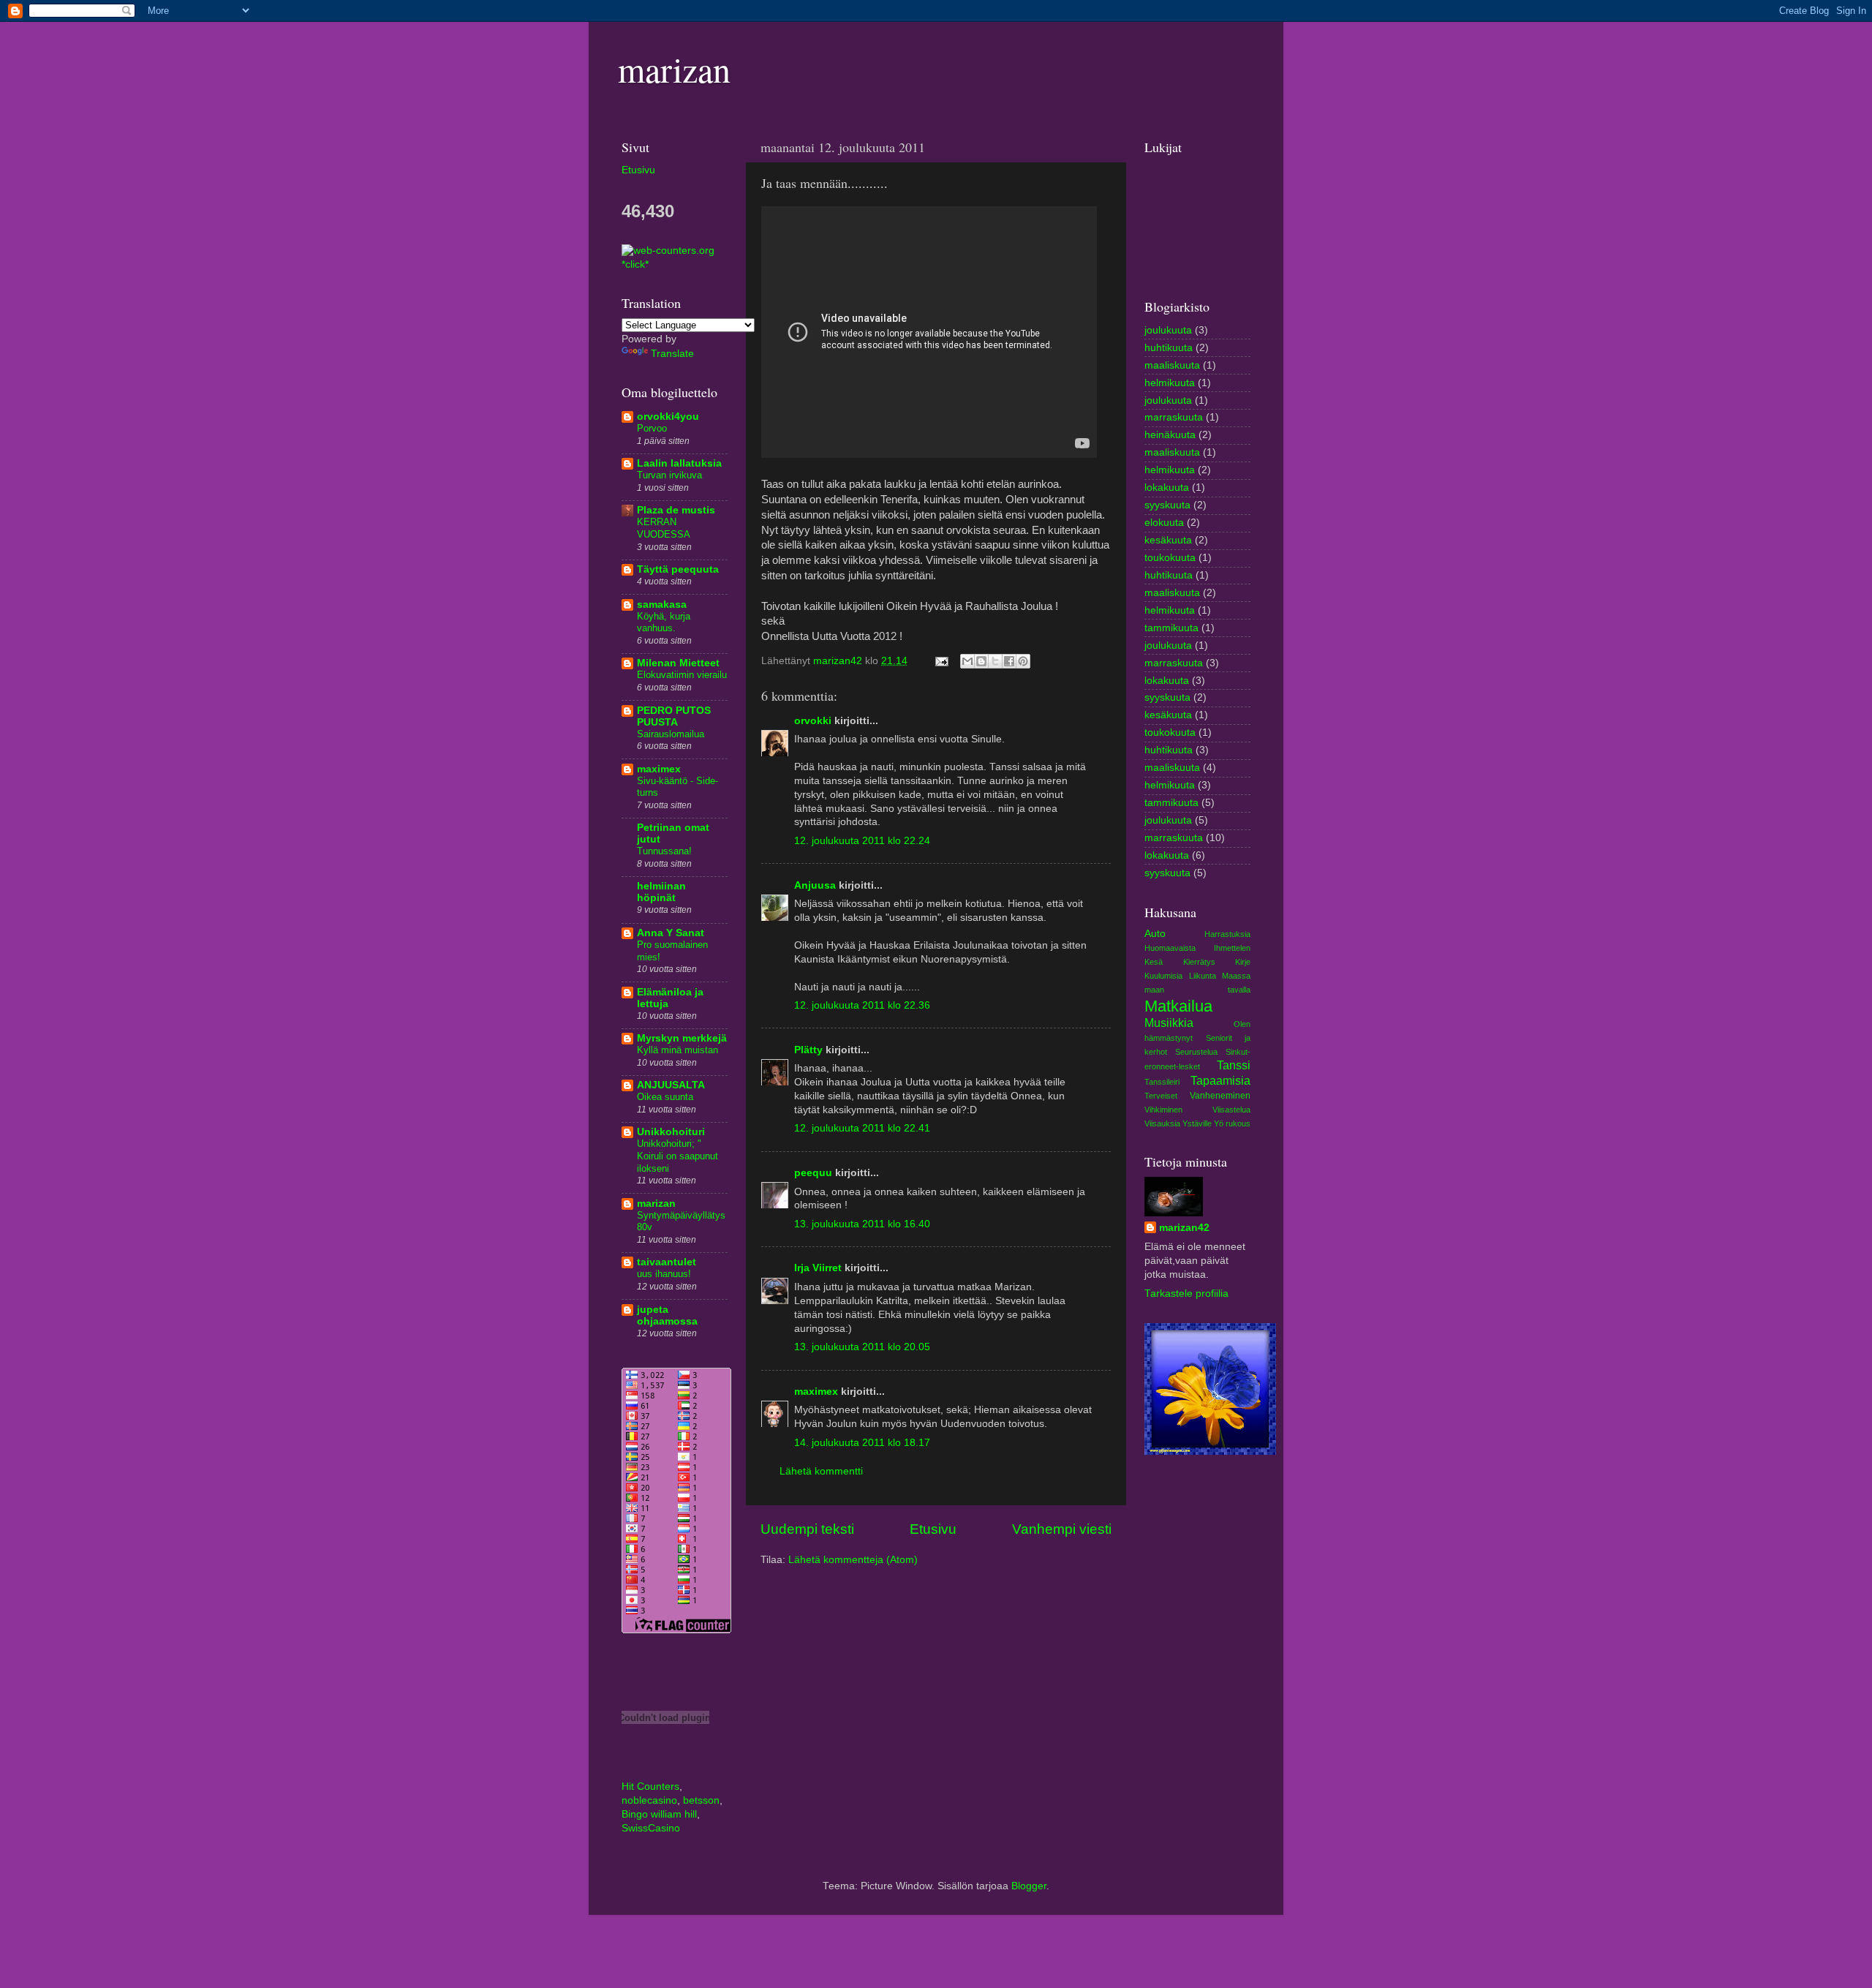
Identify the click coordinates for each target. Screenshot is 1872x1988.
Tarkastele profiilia (1186, 1294)
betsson (701, 1800)
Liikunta (1203, 976)
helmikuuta (1170, 383)
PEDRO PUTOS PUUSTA (674, 716)
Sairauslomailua (671, 734)
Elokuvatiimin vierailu (682, 675)
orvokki (813, 721)
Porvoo (652, 428)
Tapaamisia (1220, 1080)
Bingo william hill (659, 1814)
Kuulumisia (1163, 976)
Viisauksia (1162, 1123)
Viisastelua (1231, 1110)
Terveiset (1161, 1096)
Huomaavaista (1170, 948)
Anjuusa (815, 885)
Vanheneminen (1220, 1096)
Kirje (1243, 962)
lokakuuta (1167, 487)
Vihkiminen (1163, 1110)
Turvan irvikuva (669, 475)
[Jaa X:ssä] (995, 661)
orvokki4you (668, 417)
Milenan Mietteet (678, 663)
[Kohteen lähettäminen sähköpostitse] (967, 661)
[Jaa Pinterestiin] (1023, 661)
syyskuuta (1167, 505)
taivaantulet (667, 1262)
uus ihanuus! (664, 1274)
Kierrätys (1199, 962)
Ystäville (1197, 1123)
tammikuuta (1171, 628)
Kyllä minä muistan (678, 1050)
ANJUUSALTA (671, 1085)
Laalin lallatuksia (679, 463)
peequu (813, 1173)
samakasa (662, 605)
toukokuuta (1170, 558)
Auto (1155, 934)
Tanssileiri (1162, 1082)
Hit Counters (650, 1786)
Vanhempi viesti (1062, 1529)
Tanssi (1234, 1065)
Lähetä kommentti (821, 1471)
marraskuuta (1174, 417)
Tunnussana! (664, 851)
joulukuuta (1168, 330)
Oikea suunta (665, 1097)
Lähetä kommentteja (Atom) (853, 1560)
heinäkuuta (1170, 435)
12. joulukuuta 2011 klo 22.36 (862, 1005)
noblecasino (649, 1800)
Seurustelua (1196, 1052)
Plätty (808, 1050)
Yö (1219, 1123)
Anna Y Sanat (671, 933)
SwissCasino (651, 1828)
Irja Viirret (818, 1268)
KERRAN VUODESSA (664, 528)
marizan (674, 69)
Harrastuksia (1227, 934)
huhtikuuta (1169, 348)
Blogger (1029, 1886)
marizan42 (1184, 1228)
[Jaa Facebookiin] (1009, 661)
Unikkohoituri (671, 1132)
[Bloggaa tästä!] (981, 661)
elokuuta (1164, 523)
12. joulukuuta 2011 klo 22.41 (862, 1128)
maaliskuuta (1172, 365)
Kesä (1154, 962)
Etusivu (933, 1529)
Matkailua (1178, 1006)
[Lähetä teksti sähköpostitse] (941, 661)
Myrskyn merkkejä (682, 1038)
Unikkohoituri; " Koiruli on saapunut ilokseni (678, 1156)
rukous (1238, 1123)
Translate (672, 354)
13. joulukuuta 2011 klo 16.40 (862, 1224)
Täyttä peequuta (678, 569)
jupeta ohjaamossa (667, 1315)
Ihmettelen (1232, 948)
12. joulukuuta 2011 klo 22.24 (862, 841)
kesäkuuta (1168, 540)
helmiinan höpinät (661, 892)
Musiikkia (1169, 1023)
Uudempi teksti (807, 1529)
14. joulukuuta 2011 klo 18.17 (862, 1443)
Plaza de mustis (676, 510)
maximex (816, 1392)
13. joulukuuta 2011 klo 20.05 (862, 1347)
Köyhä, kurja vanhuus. (664, 622)
